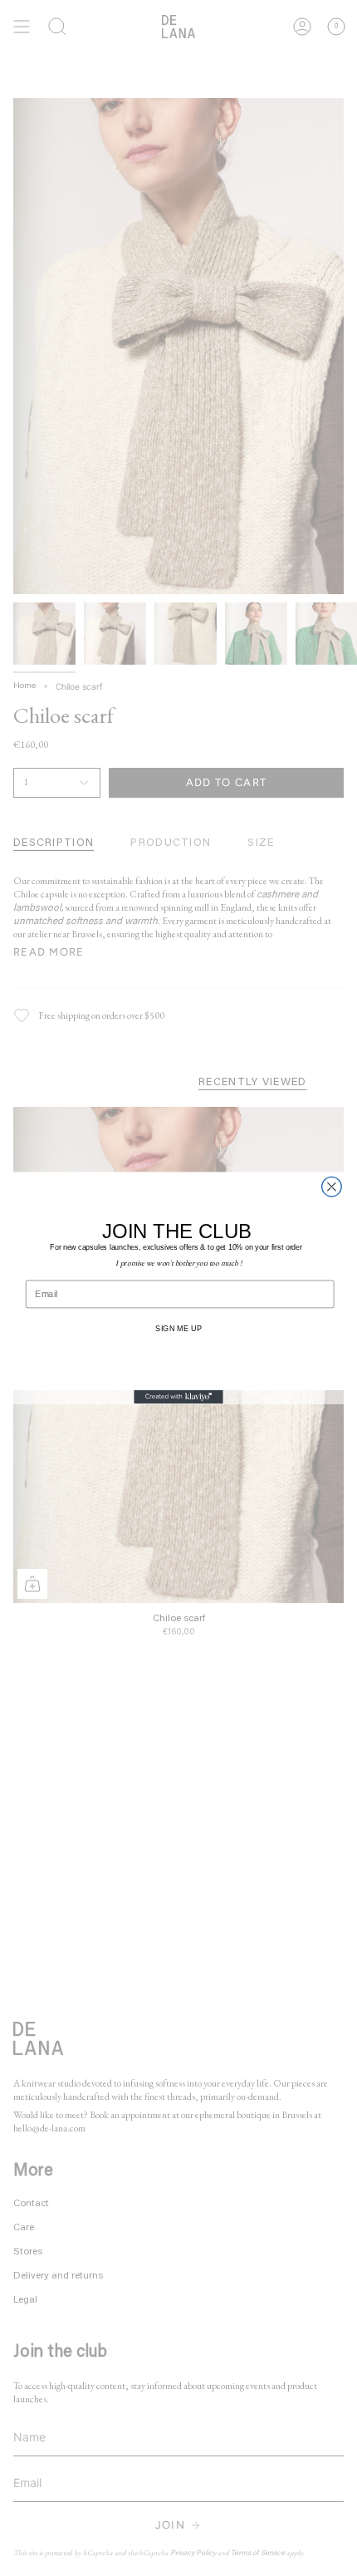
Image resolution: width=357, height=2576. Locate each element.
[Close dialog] (332, 1187)
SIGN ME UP (178, 1328)
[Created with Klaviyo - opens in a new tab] (178, 1397)
